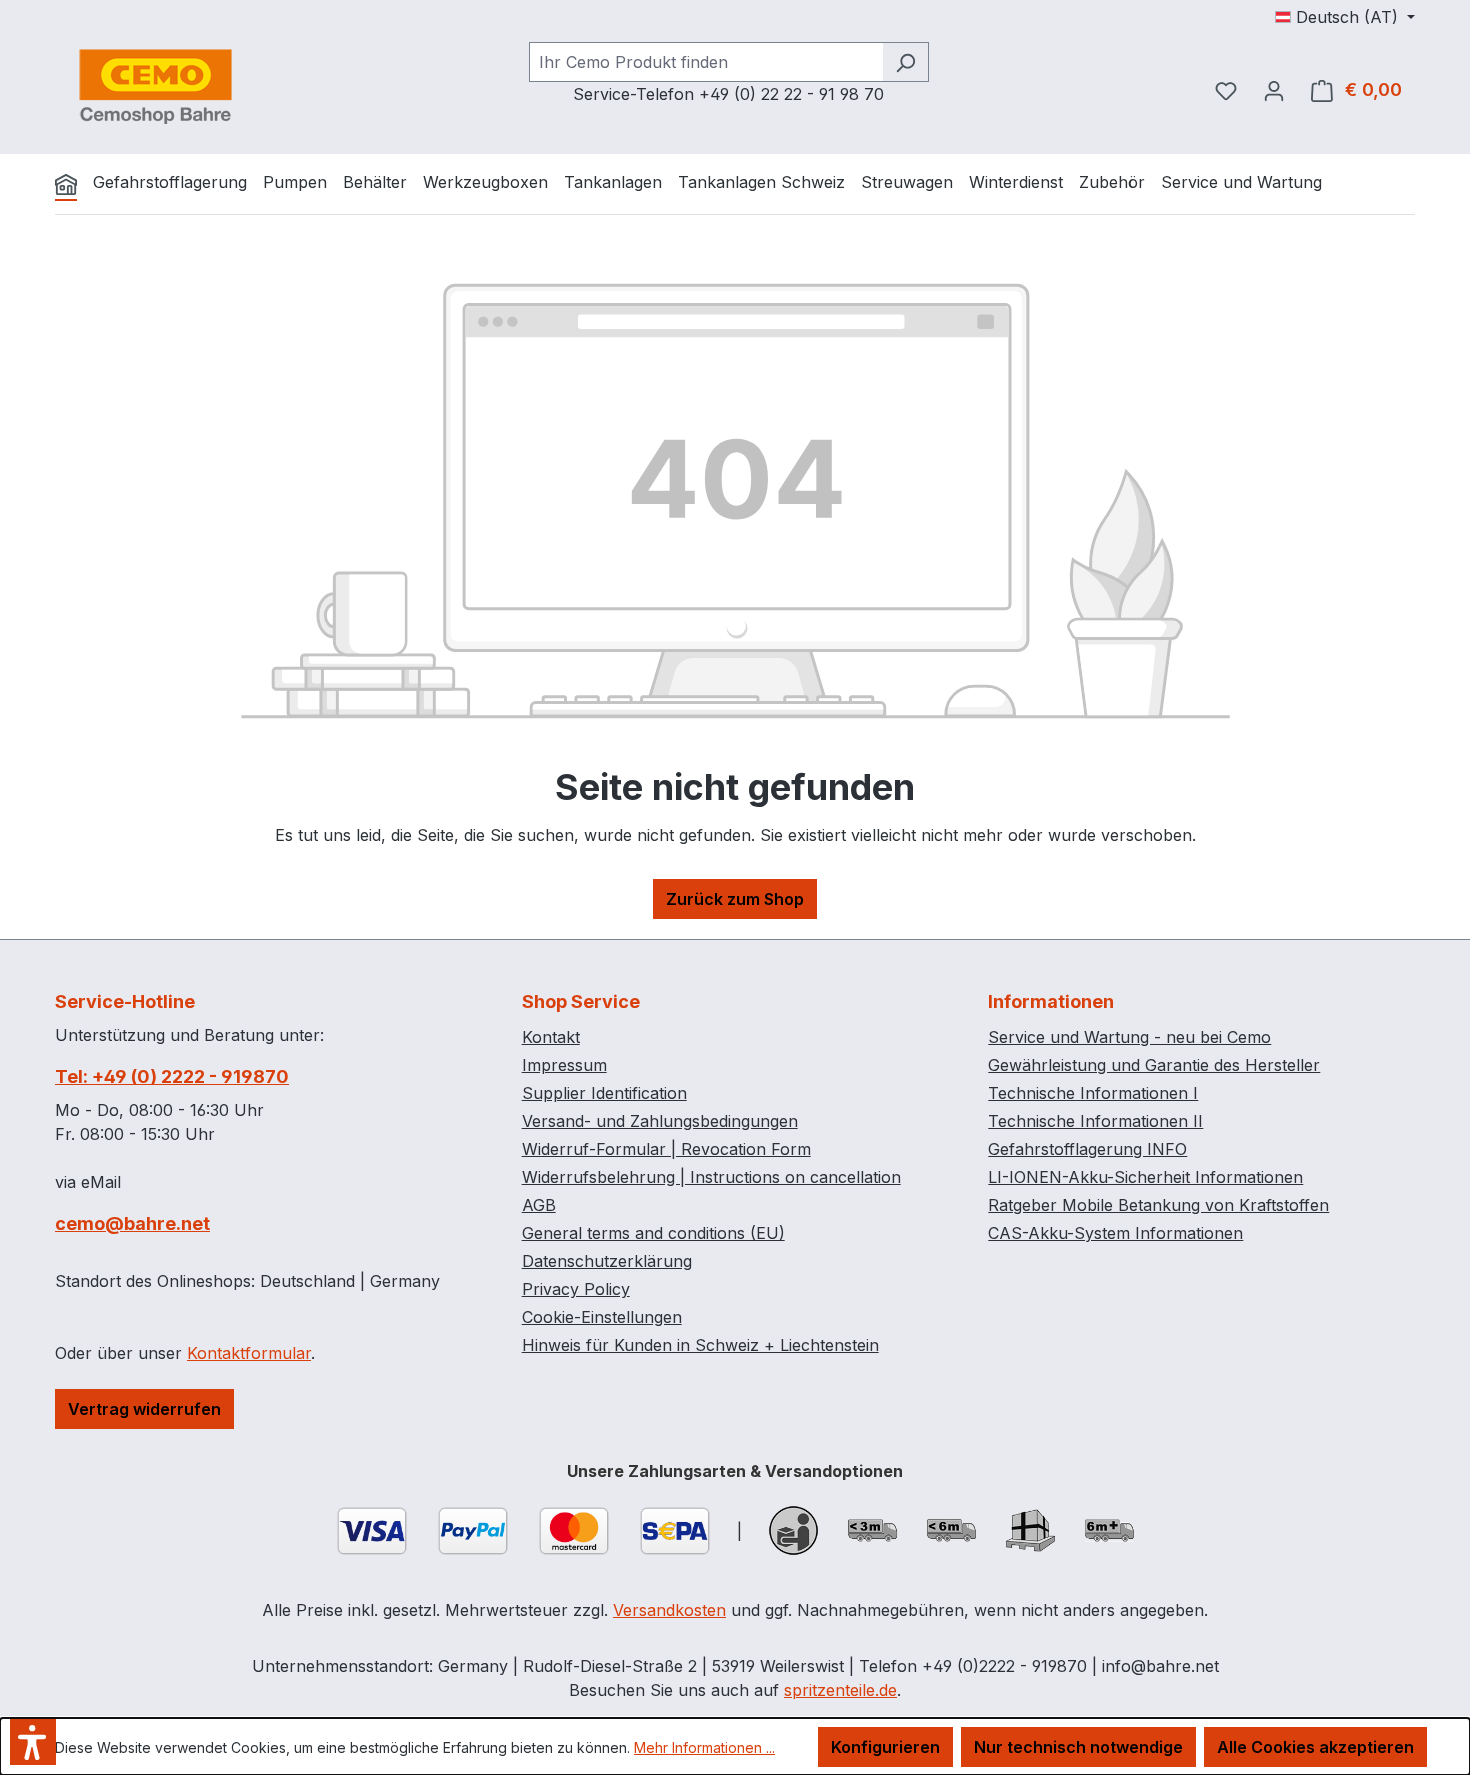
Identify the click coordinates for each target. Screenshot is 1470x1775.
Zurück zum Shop (735, 899)
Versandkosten (669, 1610)
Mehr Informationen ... (704, 1747)
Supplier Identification (604, 1093)
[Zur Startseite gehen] (155, 86)
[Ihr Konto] (1274, 90)
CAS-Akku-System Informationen (1115, 1233)
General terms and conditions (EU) (653, 1233)
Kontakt (551, 1037)
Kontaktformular (249, 1353)
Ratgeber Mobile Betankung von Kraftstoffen (1158, 1205)
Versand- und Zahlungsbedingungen (660, 1121)
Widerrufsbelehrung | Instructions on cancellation (711, 1177)
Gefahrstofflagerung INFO (1087, 1149)
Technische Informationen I (1093, 1093)
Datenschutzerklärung (607, 1261)
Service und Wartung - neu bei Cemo (1129, 1037)
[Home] (66, 184)
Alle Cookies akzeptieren (1315, 1747)
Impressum (564, 1065)
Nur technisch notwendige (1078, 1747)
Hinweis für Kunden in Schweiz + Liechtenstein (700, 1345)
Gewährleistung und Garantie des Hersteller (1154, 1065)
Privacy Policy (576, 1289)
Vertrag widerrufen (144, 1409)
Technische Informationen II (1095, 1121)
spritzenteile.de (840, 1690)
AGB (539, 1205)
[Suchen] (905, 62)
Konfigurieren (885, 1747)
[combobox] (706, 62)
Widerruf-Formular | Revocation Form (666, 1149)
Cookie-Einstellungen (602, 1317)
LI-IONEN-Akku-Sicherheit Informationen (1145, 1177)
